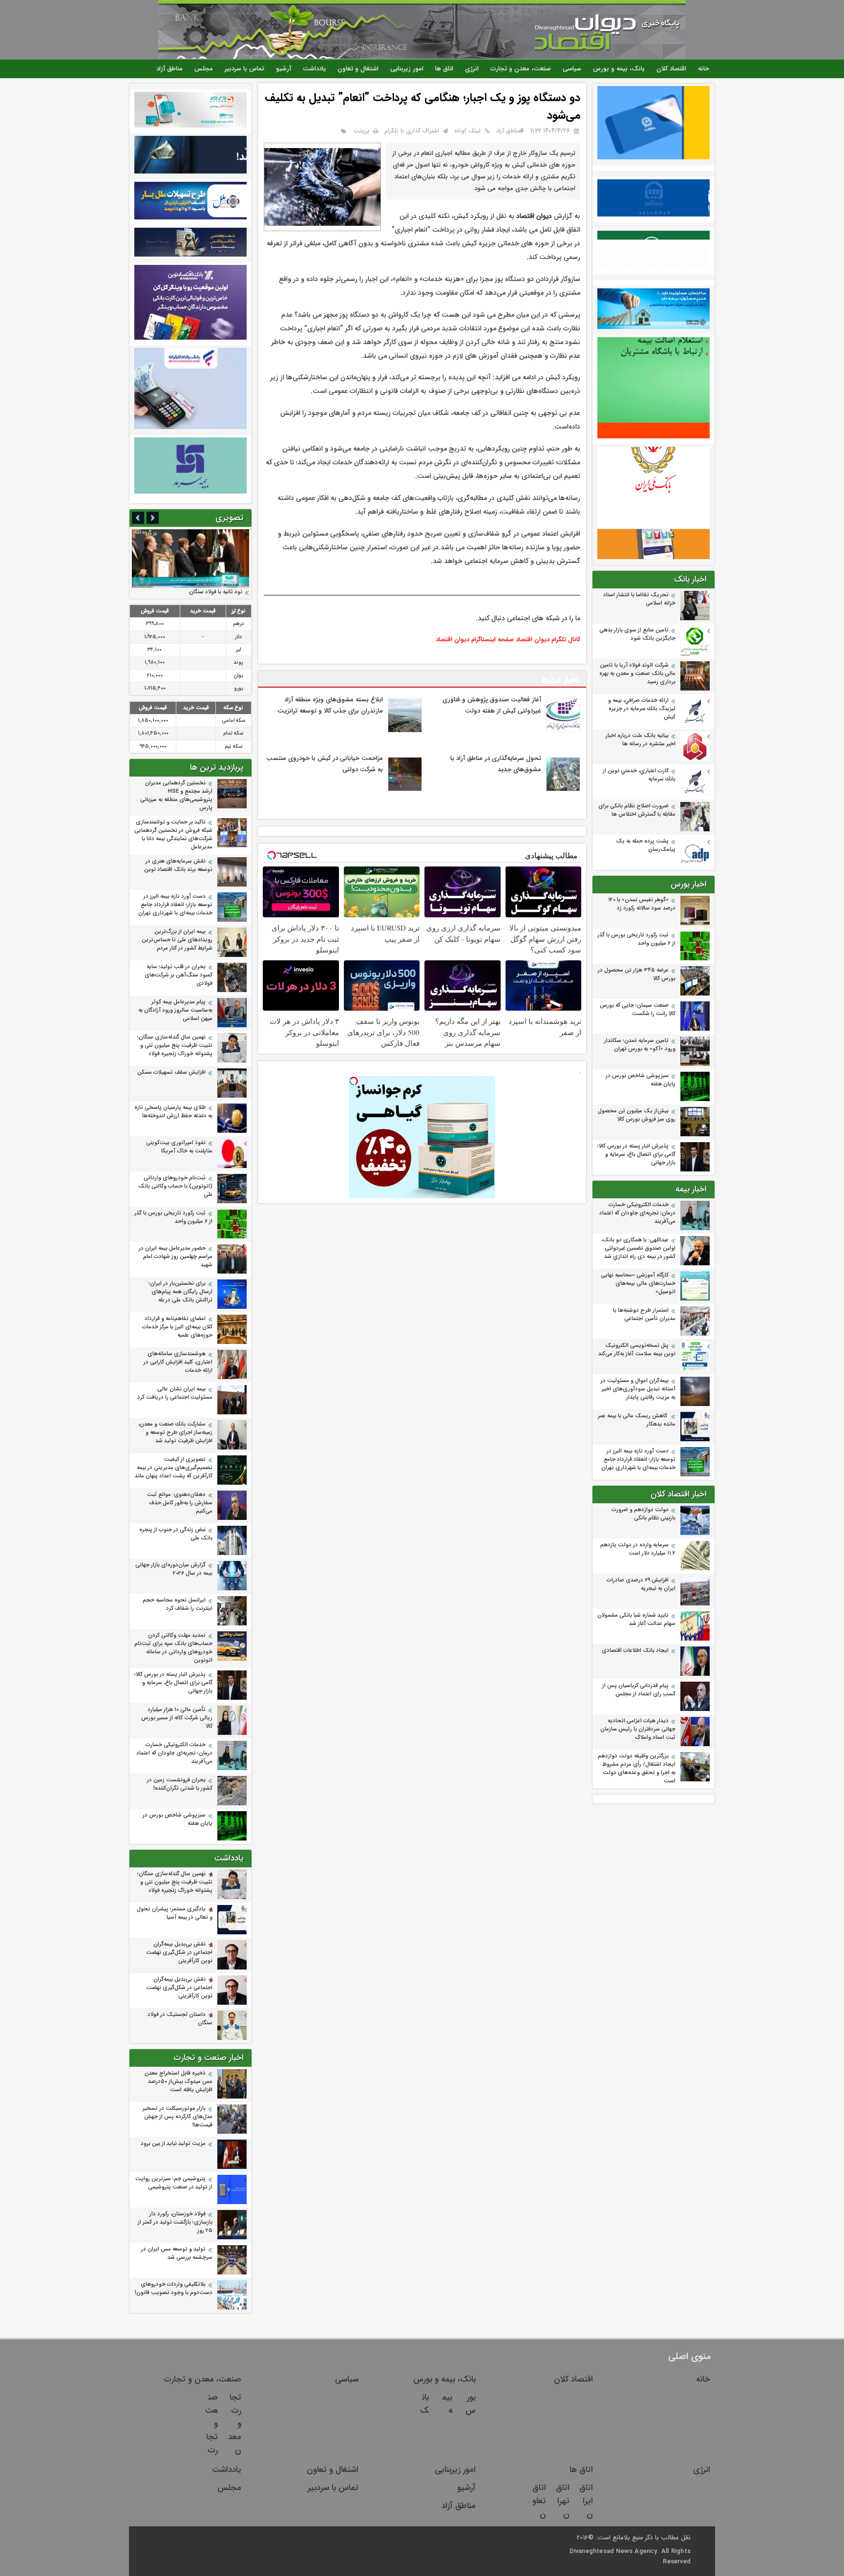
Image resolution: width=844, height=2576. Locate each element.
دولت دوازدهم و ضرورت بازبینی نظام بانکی (644, 1514)
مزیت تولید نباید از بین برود (173, 2144)
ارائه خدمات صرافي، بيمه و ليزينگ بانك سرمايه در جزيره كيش (642, 709)
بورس (471, 2404)
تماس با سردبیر (244, 69)
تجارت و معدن (235, 2424)
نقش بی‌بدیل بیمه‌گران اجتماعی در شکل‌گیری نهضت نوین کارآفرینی (179, 1953)
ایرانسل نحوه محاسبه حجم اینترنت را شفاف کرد (178, 1604)
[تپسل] (354, 1081)
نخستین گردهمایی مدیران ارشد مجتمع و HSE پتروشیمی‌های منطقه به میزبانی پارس (176, 796)
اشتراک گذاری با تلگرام (412, 131)
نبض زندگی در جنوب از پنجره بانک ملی (176, 1534)
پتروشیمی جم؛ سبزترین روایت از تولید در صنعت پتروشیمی (174, 2183)
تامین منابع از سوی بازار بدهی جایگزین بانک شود (637, 634)
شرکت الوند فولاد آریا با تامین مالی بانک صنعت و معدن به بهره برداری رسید (637, 674)
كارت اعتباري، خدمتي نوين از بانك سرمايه (639, 775)
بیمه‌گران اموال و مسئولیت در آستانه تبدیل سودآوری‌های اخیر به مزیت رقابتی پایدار (638, 1389)
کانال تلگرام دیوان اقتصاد (548, 639)
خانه (704, 69)
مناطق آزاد (169, 69)
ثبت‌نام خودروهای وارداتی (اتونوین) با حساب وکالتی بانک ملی (175, 1186)
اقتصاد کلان (671, 69)
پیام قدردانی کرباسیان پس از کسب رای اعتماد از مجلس (639, 1690)
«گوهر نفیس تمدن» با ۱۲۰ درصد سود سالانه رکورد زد (642, 904)
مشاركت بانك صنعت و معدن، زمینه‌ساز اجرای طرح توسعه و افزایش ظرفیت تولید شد (175, 1433)
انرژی (472, 69)
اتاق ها (444, 69)
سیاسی (572, 69)
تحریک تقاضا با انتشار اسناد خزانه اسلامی (639, 599)
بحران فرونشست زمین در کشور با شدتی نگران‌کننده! (180, 1784)
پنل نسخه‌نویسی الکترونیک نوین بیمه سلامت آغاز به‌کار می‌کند (637, 1350)
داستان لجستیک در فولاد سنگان (180, 2019)
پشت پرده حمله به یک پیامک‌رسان (646, 845)
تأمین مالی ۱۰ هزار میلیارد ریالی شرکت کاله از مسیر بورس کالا (177, 1718)
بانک (424, 2404)
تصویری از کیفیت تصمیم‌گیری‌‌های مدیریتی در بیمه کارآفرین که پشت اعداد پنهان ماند (174, 1468)
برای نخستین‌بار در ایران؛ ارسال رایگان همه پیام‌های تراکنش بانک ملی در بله (180, 1292)
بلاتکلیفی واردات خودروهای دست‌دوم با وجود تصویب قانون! (174, 2289)
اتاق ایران (586, 2501)
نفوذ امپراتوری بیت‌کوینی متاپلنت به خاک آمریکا (179, 1147)
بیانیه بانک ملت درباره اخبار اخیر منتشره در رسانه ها (641, 740)
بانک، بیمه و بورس (619, 69)
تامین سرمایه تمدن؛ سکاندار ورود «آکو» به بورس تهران (640, 1045)
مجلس (204, 69)
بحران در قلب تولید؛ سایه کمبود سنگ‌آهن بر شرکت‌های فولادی (179, 975)
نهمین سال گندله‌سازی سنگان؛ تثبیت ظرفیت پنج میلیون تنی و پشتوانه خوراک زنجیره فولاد (175, 1046)
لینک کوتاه (467, 131)
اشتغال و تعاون (358, 69)
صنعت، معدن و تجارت (521, 69)
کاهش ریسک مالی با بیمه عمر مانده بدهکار (637, 1420)
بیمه (447, 2404)
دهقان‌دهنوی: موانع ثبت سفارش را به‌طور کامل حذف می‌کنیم (180, 1503)
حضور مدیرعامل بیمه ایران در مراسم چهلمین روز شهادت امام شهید (176, 1257)
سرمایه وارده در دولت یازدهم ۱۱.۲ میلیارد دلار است (638, 1549)
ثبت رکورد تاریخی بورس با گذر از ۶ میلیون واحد (636, 939)
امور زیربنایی (407, 69)
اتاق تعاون (539, 2501)
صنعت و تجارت (211, 2424)
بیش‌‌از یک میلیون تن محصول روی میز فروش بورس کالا (637, 1115)
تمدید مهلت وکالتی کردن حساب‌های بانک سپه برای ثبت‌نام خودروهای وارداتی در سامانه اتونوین (173, 1648)
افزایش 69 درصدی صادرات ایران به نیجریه (641, 1584)
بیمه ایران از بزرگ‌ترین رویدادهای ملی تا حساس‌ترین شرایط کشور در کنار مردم (177, 940)
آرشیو (284, 69)
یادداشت (314, 69)
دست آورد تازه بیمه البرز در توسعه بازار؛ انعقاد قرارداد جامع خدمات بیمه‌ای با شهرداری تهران (638, 1460)
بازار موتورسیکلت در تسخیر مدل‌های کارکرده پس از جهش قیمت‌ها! (178, 2117)
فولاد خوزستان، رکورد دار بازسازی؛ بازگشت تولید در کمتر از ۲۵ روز (175, 2222)
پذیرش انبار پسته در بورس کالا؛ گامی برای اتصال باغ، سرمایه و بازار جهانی (636, 1155)
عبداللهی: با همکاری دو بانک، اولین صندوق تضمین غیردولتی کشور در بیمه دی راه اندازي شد (638, 1248)
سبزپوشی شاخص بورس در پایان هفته (641, 1080)
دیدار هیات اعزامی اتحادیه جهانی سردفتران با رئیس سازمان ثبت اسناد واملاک (638, 1729)
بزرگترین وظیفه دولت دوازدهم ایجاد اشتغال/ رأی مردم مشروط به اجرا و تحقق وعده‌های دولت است (637, 1769)
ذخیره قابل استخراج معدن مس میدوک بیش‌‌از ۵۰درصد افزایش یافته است (179, 2082)
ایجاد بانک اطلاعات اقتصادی (635, 1651)
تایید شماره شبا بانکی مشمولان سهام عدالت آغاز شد (636, 1620)
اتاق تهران (563, 2501)
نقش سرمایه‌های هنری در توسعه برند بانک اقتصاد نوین (178, 866)
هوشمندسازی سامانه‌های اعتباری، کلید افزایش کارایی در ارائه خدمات (178, 1362)
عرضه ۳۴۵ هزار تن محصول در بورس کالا (637, 974)
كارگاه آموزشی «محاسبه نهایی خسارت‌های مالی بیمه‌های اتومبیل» (638, 1284)
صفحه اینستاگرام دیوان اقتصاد (475, 639)
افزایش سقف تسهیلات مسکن (170, 1072)
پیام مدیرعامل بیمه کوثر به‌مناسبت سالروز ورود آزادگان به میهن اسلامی (175, 1010)
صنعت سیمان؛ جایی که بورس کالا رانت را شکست (638, 1010)
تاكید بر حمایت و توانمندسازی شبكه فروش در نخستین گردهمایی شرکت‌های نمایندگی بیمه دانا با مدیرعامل (173, 835)
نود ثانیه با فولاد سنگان (216, 592)
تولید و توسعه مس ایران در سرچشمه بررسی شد (177, 2253)
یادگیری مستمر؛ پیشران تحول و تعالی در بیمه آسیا (175, 1913)
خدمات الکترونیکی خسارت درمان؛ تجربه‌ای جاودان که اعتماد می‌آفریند (637, 1213)
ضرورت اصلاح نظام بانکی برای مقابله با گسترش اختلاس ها (637, 810)
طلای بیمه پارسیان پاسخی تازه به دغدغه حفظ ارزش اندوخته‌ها (173, 1112)
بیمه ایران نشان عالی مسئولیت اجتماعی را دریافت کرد (175, 1393)
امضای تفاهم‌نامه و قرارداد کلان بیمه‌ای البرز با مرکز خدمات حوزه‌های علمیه (177, 1327)
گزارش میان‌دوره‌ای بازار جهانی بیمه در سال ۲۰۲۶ (174, 1569)
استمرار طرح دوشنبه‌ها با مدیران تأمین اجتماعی (644, 1315)
